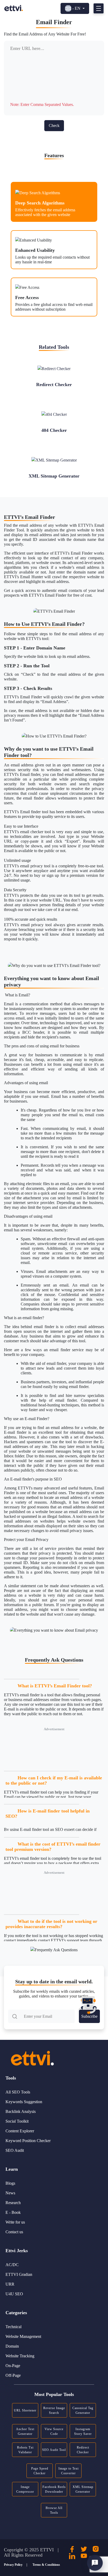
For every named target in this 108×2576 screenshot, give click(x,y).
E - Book (13, 2212)
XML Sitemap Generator (83, 2489)
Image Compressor (25, 2489)
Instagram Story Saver (83, 2431)
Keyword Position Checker (28, 2141)
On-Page (13, 2366)
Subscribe (89, 2016)
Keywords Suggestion (24, 2102)
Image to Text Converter (69, 2471)
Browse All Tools (54, 2510)
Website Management (23, 2336)
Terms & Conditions (46, 2565)
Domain (12, 2346)
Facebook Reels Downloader (54, 2489)
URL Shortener (25, 2410)
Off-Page (13, 2375)
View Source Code (54, 2431)
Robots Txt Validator (25, 2450)
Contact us (14, 2232)
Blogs (10, 2183)
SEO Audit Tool (54, 2450)
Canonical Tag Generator (83, 2410)
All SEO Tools (18, 2092)
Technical (13, 2327)
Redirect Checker (83, 2450)
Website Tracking (20, 2356)
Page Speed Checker (40, 2471)
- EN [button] (76, 8)
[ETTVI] (14, 8)
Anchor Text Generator (25, 2431)
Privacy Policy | (16, 2565)
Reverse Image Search (54, 2410)
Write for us (15, 2222)
